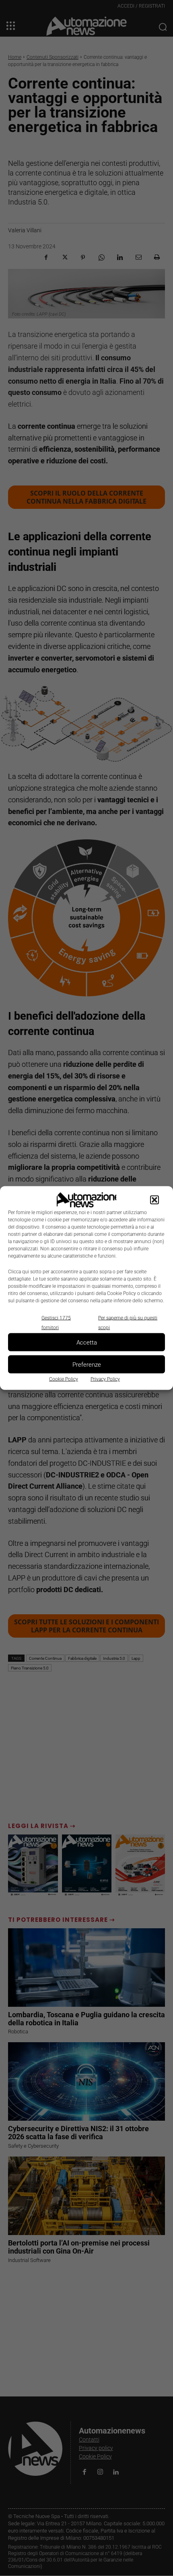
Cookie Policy (64, 1379)
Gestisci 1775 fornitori (56, 1323)
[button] (154, 1200)
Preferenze (87, 1364)
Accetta (87, 1342)
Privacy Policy (105, 1379)
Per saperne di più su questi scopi (128, 1323)
